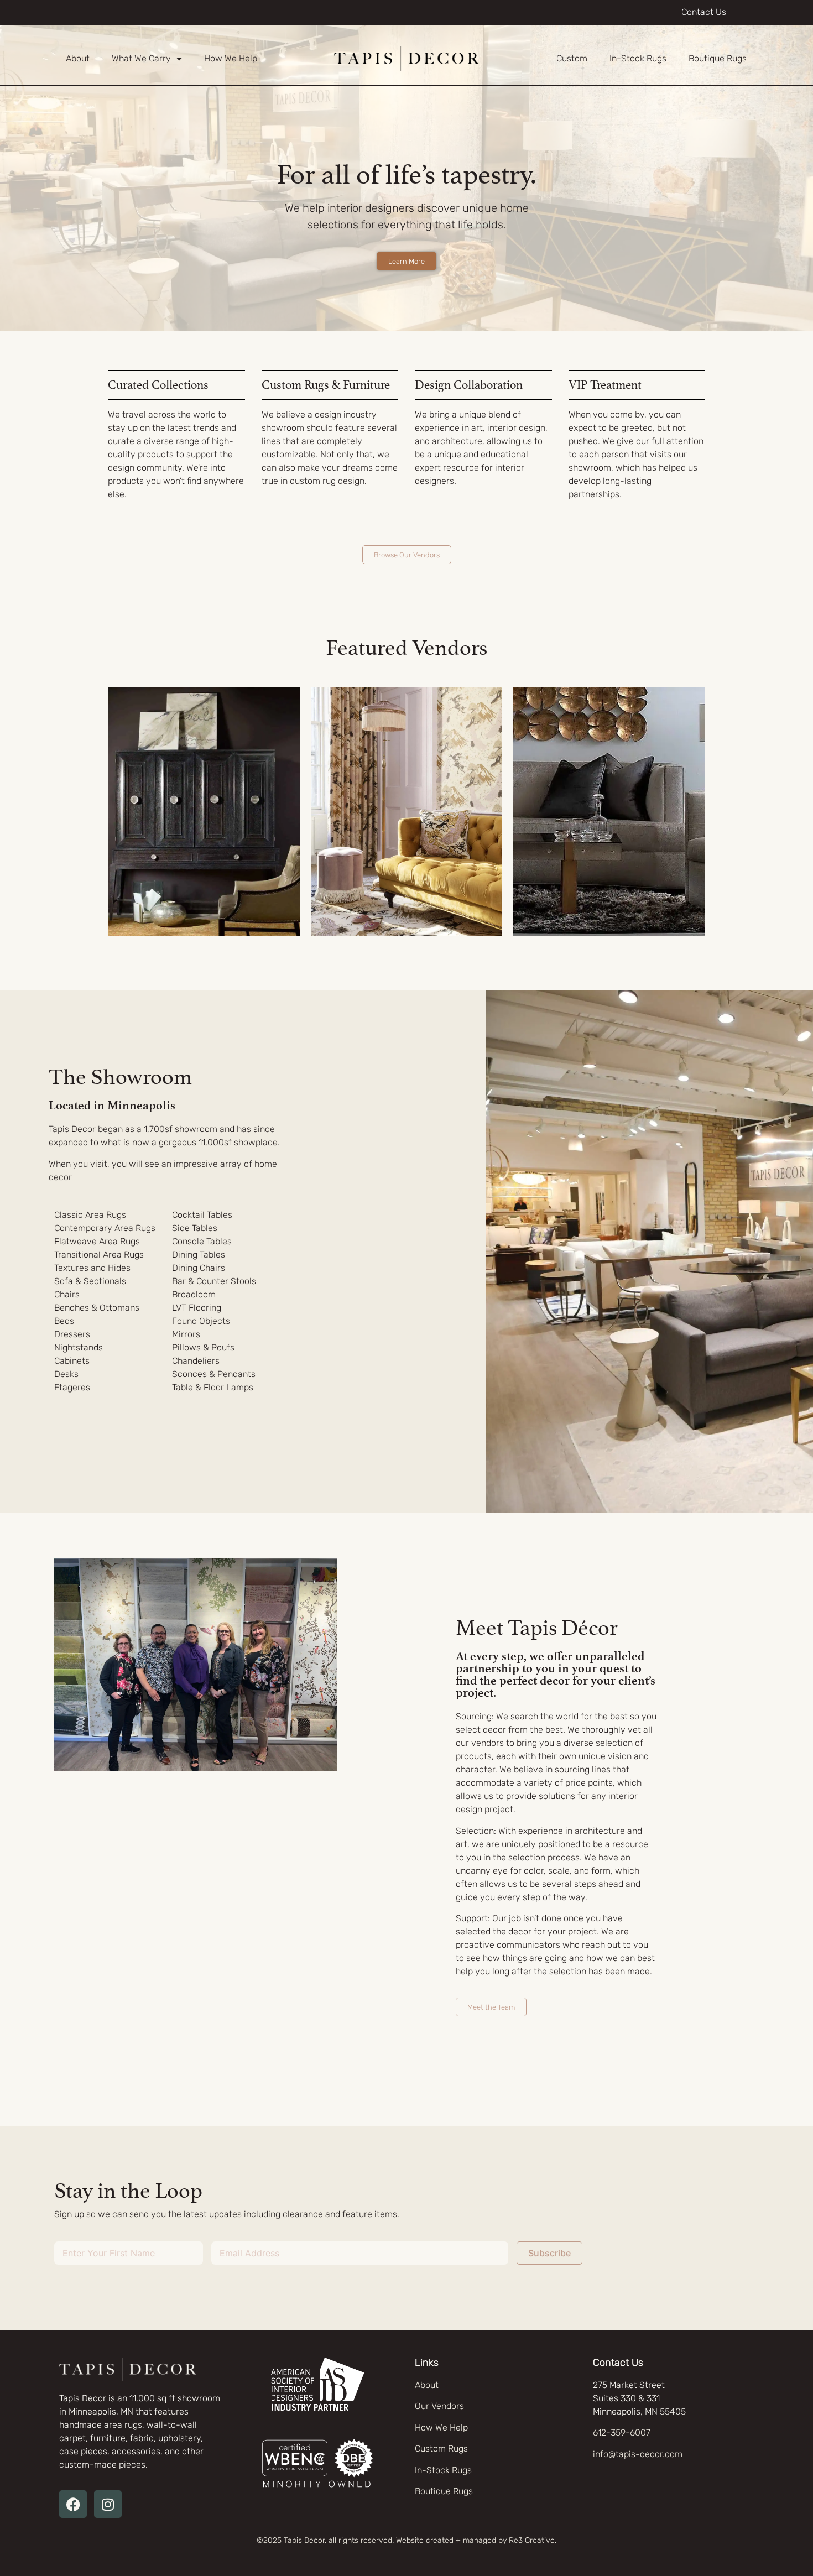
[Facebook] (73, 2504)
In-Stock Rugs (638, 58)
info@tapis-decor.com (638, 2454)
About (78, 58)
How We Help (231, 58)
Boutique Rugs (718, 58)
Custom (572, 58)
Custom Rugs (441, 2449)
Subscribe (549, 2253)
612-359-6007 (622, 2432)
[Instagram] (108, 2504)
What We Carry (141, 58)
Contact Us (704, 12)
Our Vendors (439, 2406)
